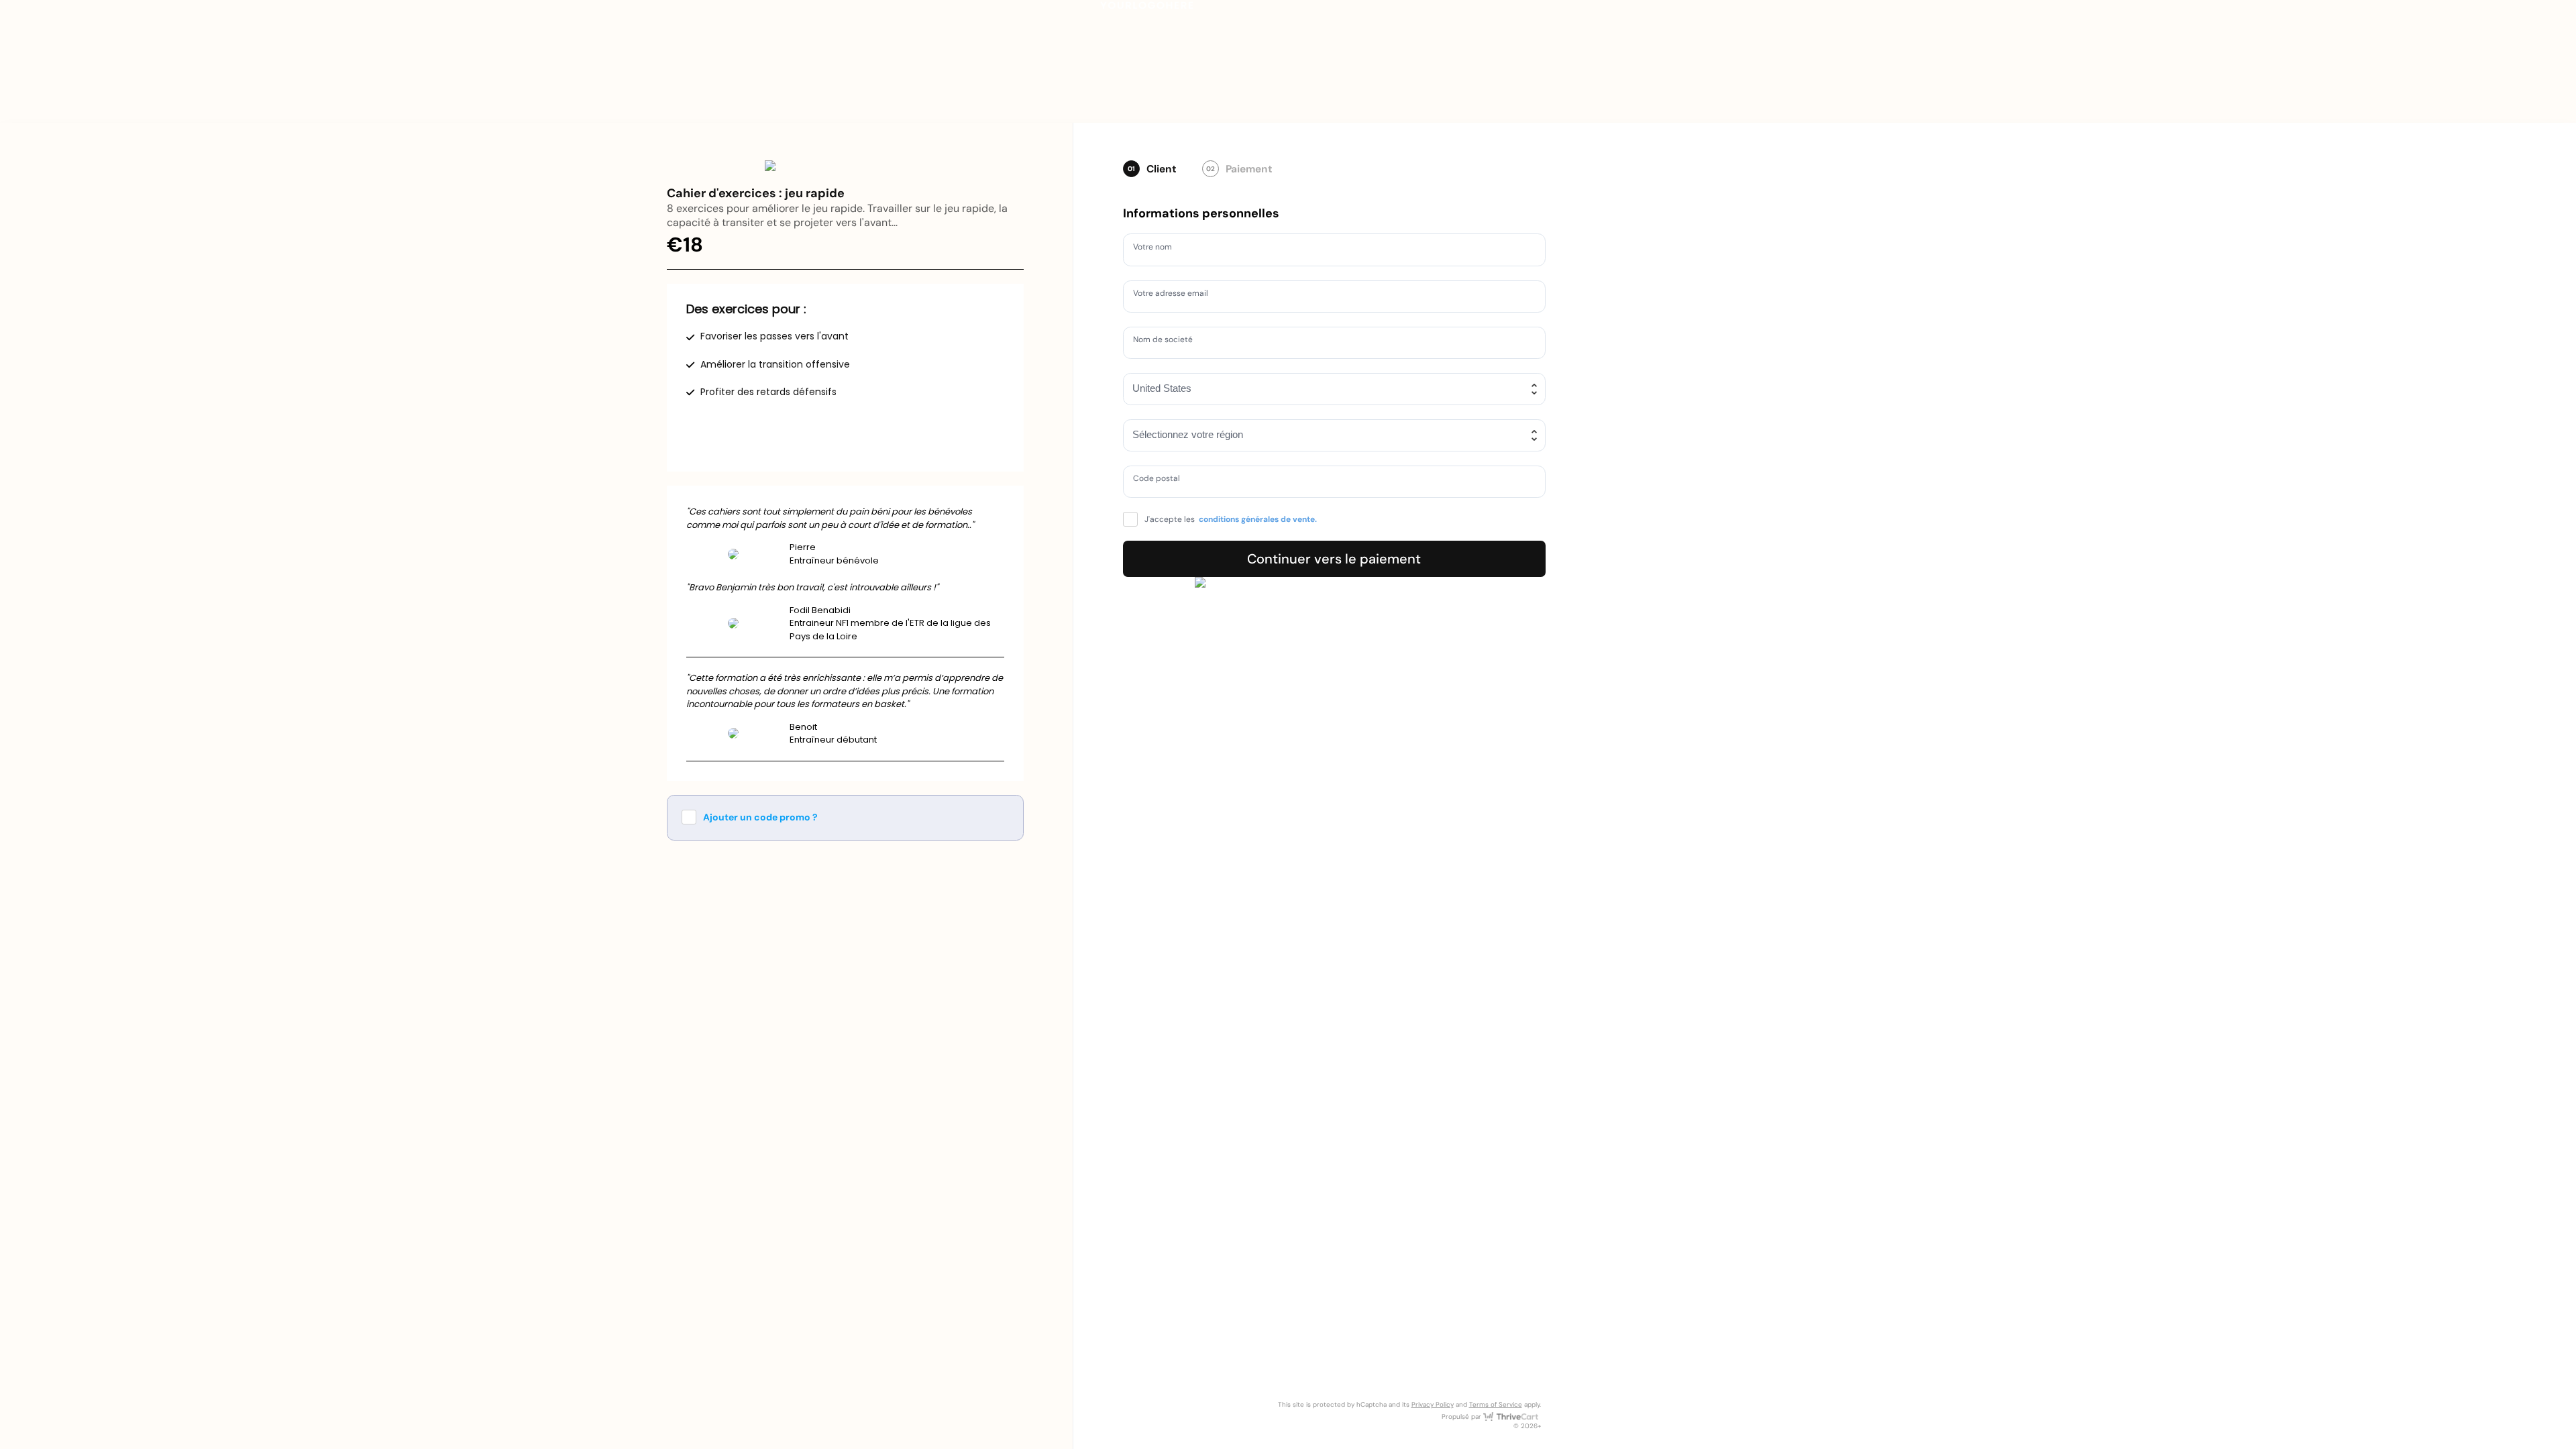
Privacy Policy (1433, 1404)
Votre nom (1157, 249)
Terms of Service (1496, 1404)
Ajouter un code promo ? (760, 817)
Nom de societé (1169, 341)
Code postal (1161, 481)
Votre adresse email (1177, 295)
